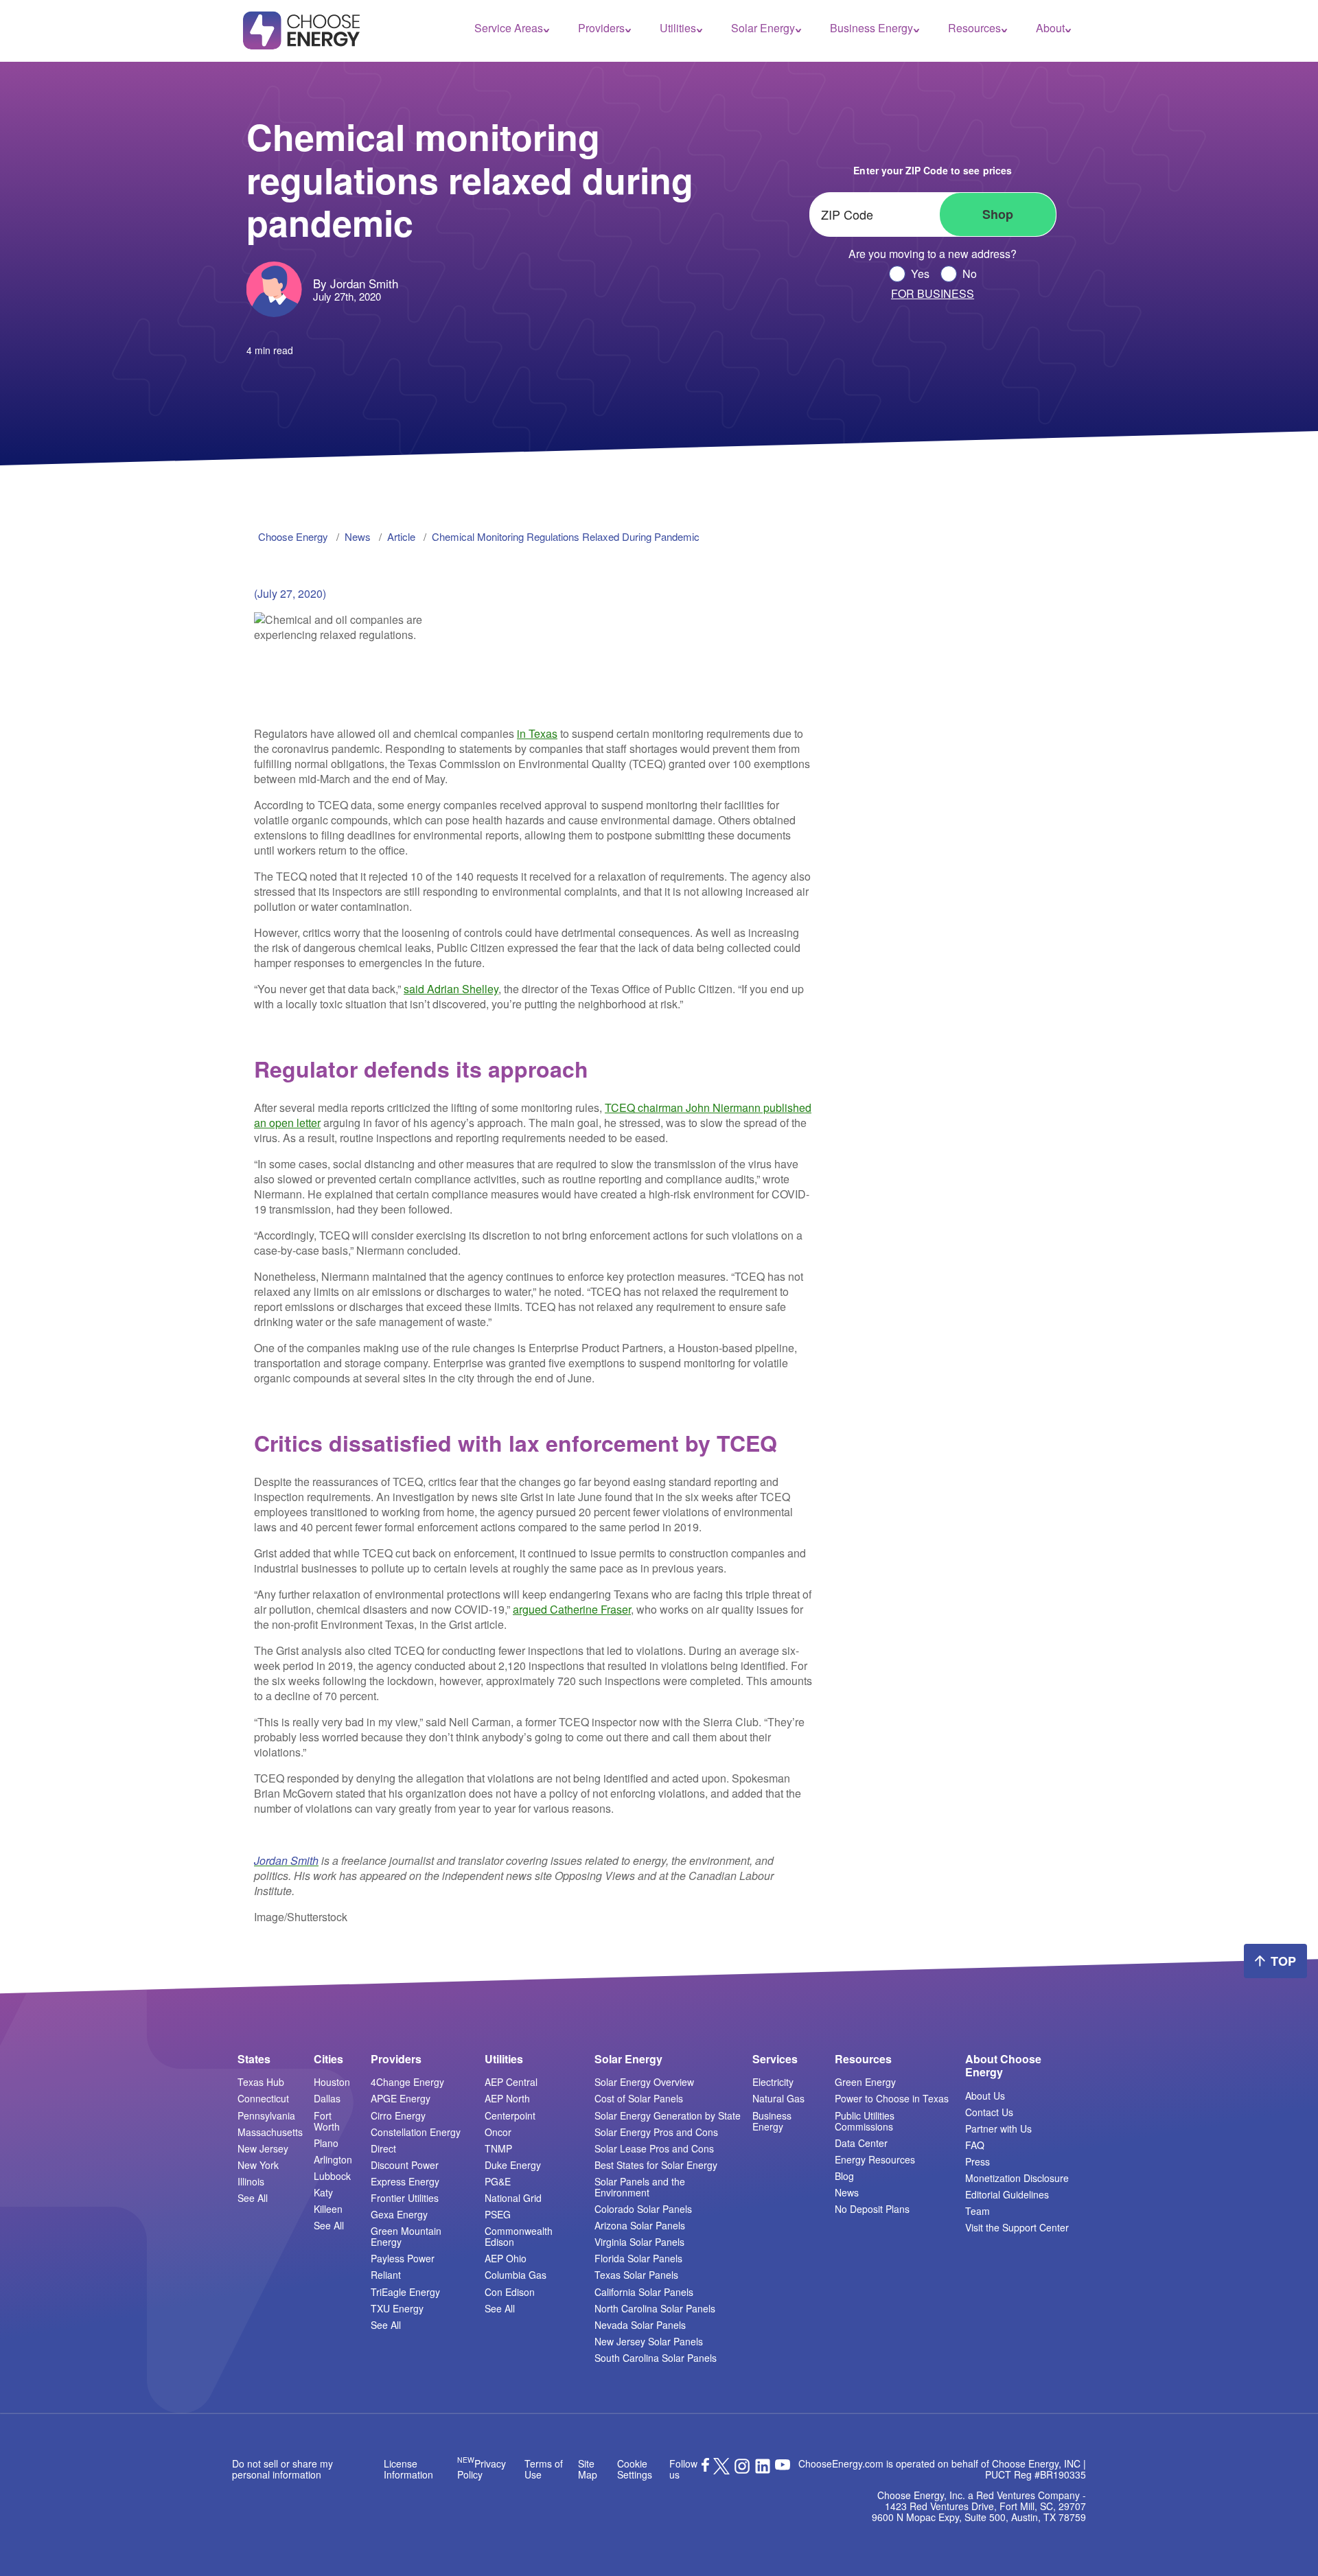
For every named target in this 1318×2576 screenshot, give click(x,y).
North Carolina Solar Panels (655, 2308)
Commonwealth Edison (519, 2236)
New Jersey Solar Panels (649, 2341)
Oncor (498, 2132)
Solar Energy (763, 28)
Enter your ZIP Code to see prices (932, 170)
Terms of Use (544, 2469)
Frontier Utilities (405, 2198)
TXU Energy (397, 2308)
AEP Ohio (506, 2258)
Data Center (861, 2143)
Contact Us (989, 2112)
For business (933, 294)
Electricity (773, 2082)
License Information (408, 2469)
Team (978, 2211)
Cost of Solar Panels (639, 2098)
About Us (985, 2096)
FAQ (975, 2145)
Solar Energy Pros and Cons (656, 2132)
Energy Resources (875, 2159)
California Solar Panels (644, 2292)
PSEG (498, 2214)
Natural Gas (778, 2098)
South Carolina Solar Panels (656, 2358)
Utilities (678, 28)
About (1050, 28)
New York (258, 2165)
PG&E (498, 2181)
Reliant (386, 2275)
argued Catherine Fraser (572, 1609)
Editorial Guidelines (1007, 2194)
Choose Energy (293, 536)
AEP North (507, 2098)
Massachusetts (270, 2132)
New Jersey (263, 2148)
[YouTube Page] (783, 2463)
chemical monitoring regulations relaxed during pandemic (566, 536)
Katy (323, 2192)
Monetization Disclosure (1017, 2178)
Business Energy (871, 28)
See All (253, 2198)
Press (978, 2161)
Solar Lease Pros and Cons (654, 2148)
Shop (998, 214)
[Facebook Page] (705, 2468)
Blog (844, 2176)
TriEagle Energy (405, 2292)
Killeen (328, 2209)
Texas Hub (261, 2082)
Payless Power (403, 2258)
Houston (332, 2082)
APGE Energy (401, 2098)
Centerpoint (510, 2115)
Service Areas (509, 28)
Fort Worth (327, 2121)
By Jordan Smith (356, 283)
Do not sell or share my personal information (282, 2469)
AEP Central (511, 2082)
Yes (920, 274)
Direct (383, 2148)
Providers (601, 28)
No (970, 274)
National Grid (513, 2198)
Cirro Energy (398, 2115)
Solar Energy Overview (644, 2082)
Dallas (327, 2098)
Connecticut (263, 2098)
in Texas (537, 733)
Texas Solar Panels (636, 2275)
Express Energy (405, 2181)
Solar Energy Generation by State (668, 2115)
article (401, 536)
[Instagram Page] (742, 2470)
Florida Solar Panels (638, 2258)
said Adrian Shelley (451, 989)
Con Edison (510, 2292)
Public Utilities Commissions (865, 2121)
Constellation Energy (416, 2132)
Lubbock (332, 2176)
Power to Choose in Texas (892, 2098)
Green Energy (865, 2082)
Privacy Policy (482, 2469)
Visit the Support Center (1017, 2227)
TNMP (498, 2148)
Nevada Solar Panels (640, 2325)
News (847, 2192)
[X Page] (721, 2470)
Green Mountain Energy (406, 2236)
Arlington (333, 2159)
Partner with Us (998, 2128)
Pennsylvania (266, 2115)
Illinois (251, 2181)
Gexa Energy (399, 2214)
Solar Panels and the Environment (640, 2187)
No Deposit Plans (872, 2209)
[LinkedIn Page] (763, 2470)
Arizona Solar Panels (640, 2225)
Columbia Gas (516, 2275)
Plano (326, 2143)
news (358, 536)
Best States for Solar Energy (656, 2165)
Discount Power (405, 2165)
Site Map (588, 2469)
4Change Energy (407, 2082)
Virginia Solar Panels (639, 2242)
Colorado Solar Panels (643, 2209)
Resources (974, 28)
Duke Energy (513, 2165)
